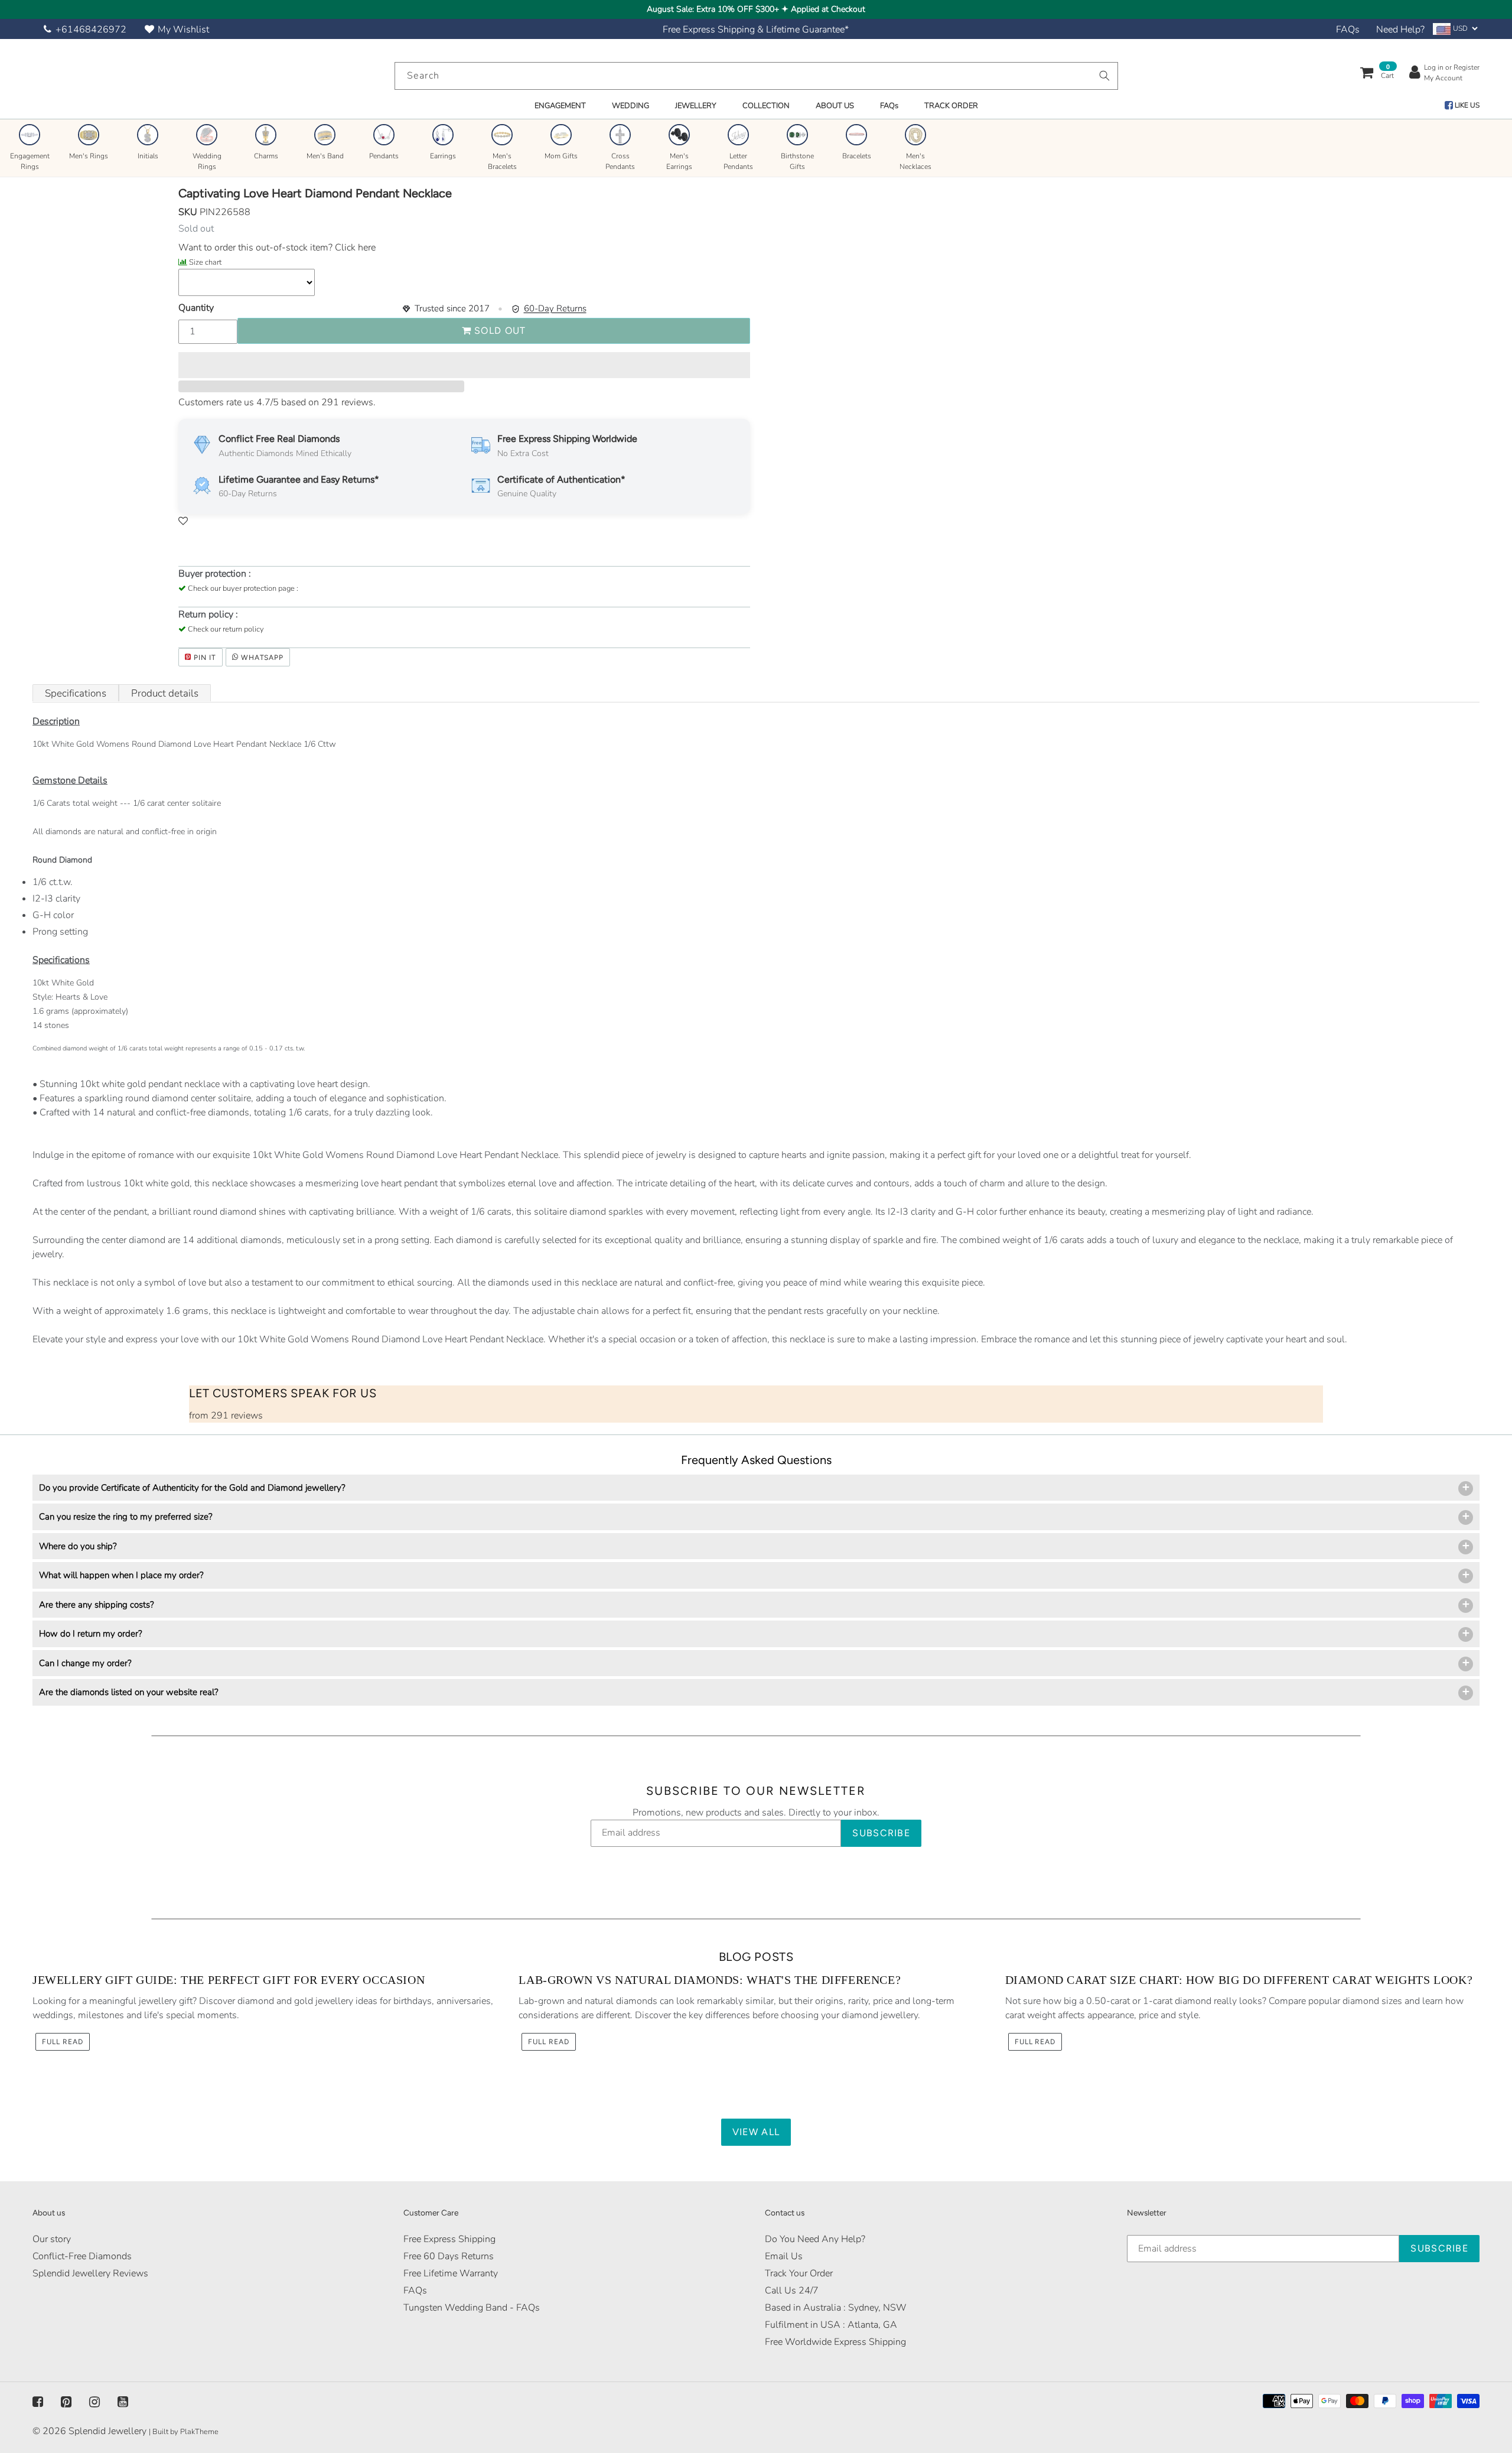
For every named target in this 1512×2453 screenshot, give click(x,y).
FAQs (1348, 30)
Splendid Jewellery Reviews (90, 2273)
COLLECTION (766, 106)
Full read (63, 2042)
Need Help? (1400, 30)
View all (756, 2132)
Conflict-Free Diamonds (82, 2256)
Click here (354, 248)
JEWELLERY (696, 106)
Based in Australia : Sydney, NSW (836, 2308)
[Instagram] (94, 2402)
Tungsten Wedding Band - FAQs (472, 2308)
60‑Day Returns (555, 308)
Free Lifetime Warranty (451, 2273)
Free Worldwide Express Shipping (835, 2342)
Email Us (784, 2256)
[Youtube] (123, 2402)
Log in (1434, 67)
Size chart (205, 262)
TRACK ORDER (951, 106)
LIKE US (1466, 105)
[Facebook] (38, 2402)
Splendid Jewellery (107, 2431)
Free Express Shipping (449, 2239)
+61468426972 (91, 30)
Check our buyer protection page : (243, 588)
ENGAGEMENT (560, 106)
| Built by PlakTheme (184, 2432)
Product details (165, 693)
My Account (1443, 78)
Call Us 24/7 (792, 2291)
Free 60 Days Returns (449, 2256)
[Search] (1104, 76)
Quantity (196, 308)
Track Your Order (799, 2273)
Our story (52, 2239)
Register (1467, 67)
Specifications (76, 693)
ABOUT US (835, 106)
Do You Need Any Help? (815, 2239)
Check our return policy (226, 629)
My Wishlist (183, 30)
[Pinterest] (66, 2402)
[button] (464, 365)
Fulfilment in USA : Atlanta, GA (831, 2325)
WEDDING (630, 106)
